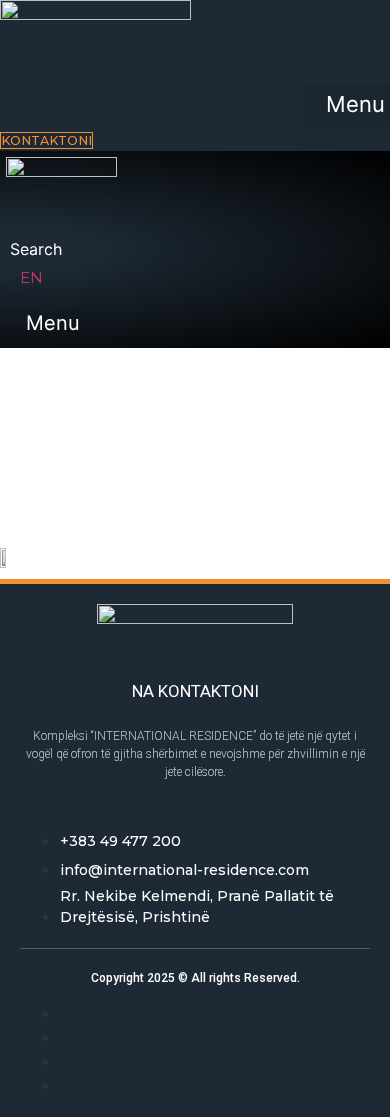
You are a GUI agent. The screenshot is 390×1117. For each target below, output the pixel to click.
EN (31, 277)
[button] (346, 105)
